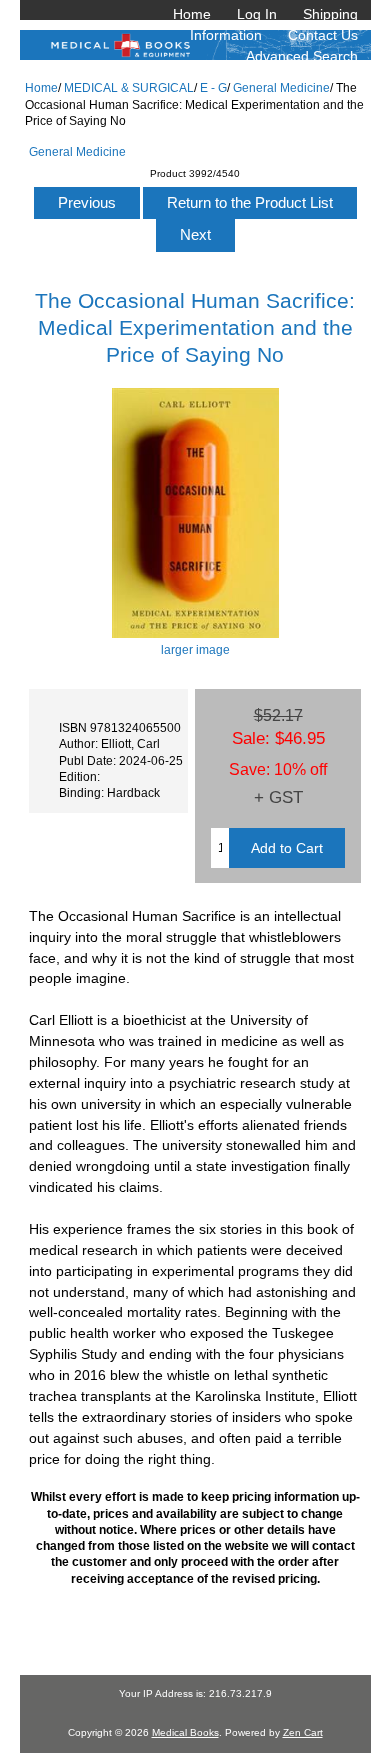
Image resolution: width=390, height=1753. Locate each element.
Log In (257, 14)
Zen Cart (303, 1732)
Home (192, 14)
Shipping (330, 14)
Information (226, 35)
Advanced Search (302, 56)
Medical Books (185, 1732)
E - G (213, 87)
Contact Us (323, 35)
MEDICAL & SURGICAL (129, 87)
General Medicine (281, 87)
